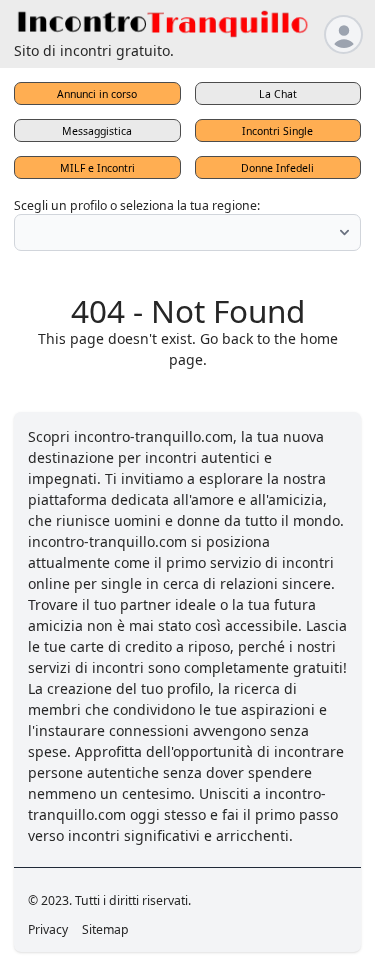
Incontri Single (277, 131)
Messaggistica (97, 131)
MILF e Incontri (97, 168)
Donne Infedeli (277, 168)
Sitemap (105, 929)
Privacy (48, 929)
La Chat (278, 94)
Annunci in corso (97, 94)
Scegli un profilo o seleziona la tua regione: (137, 205)
